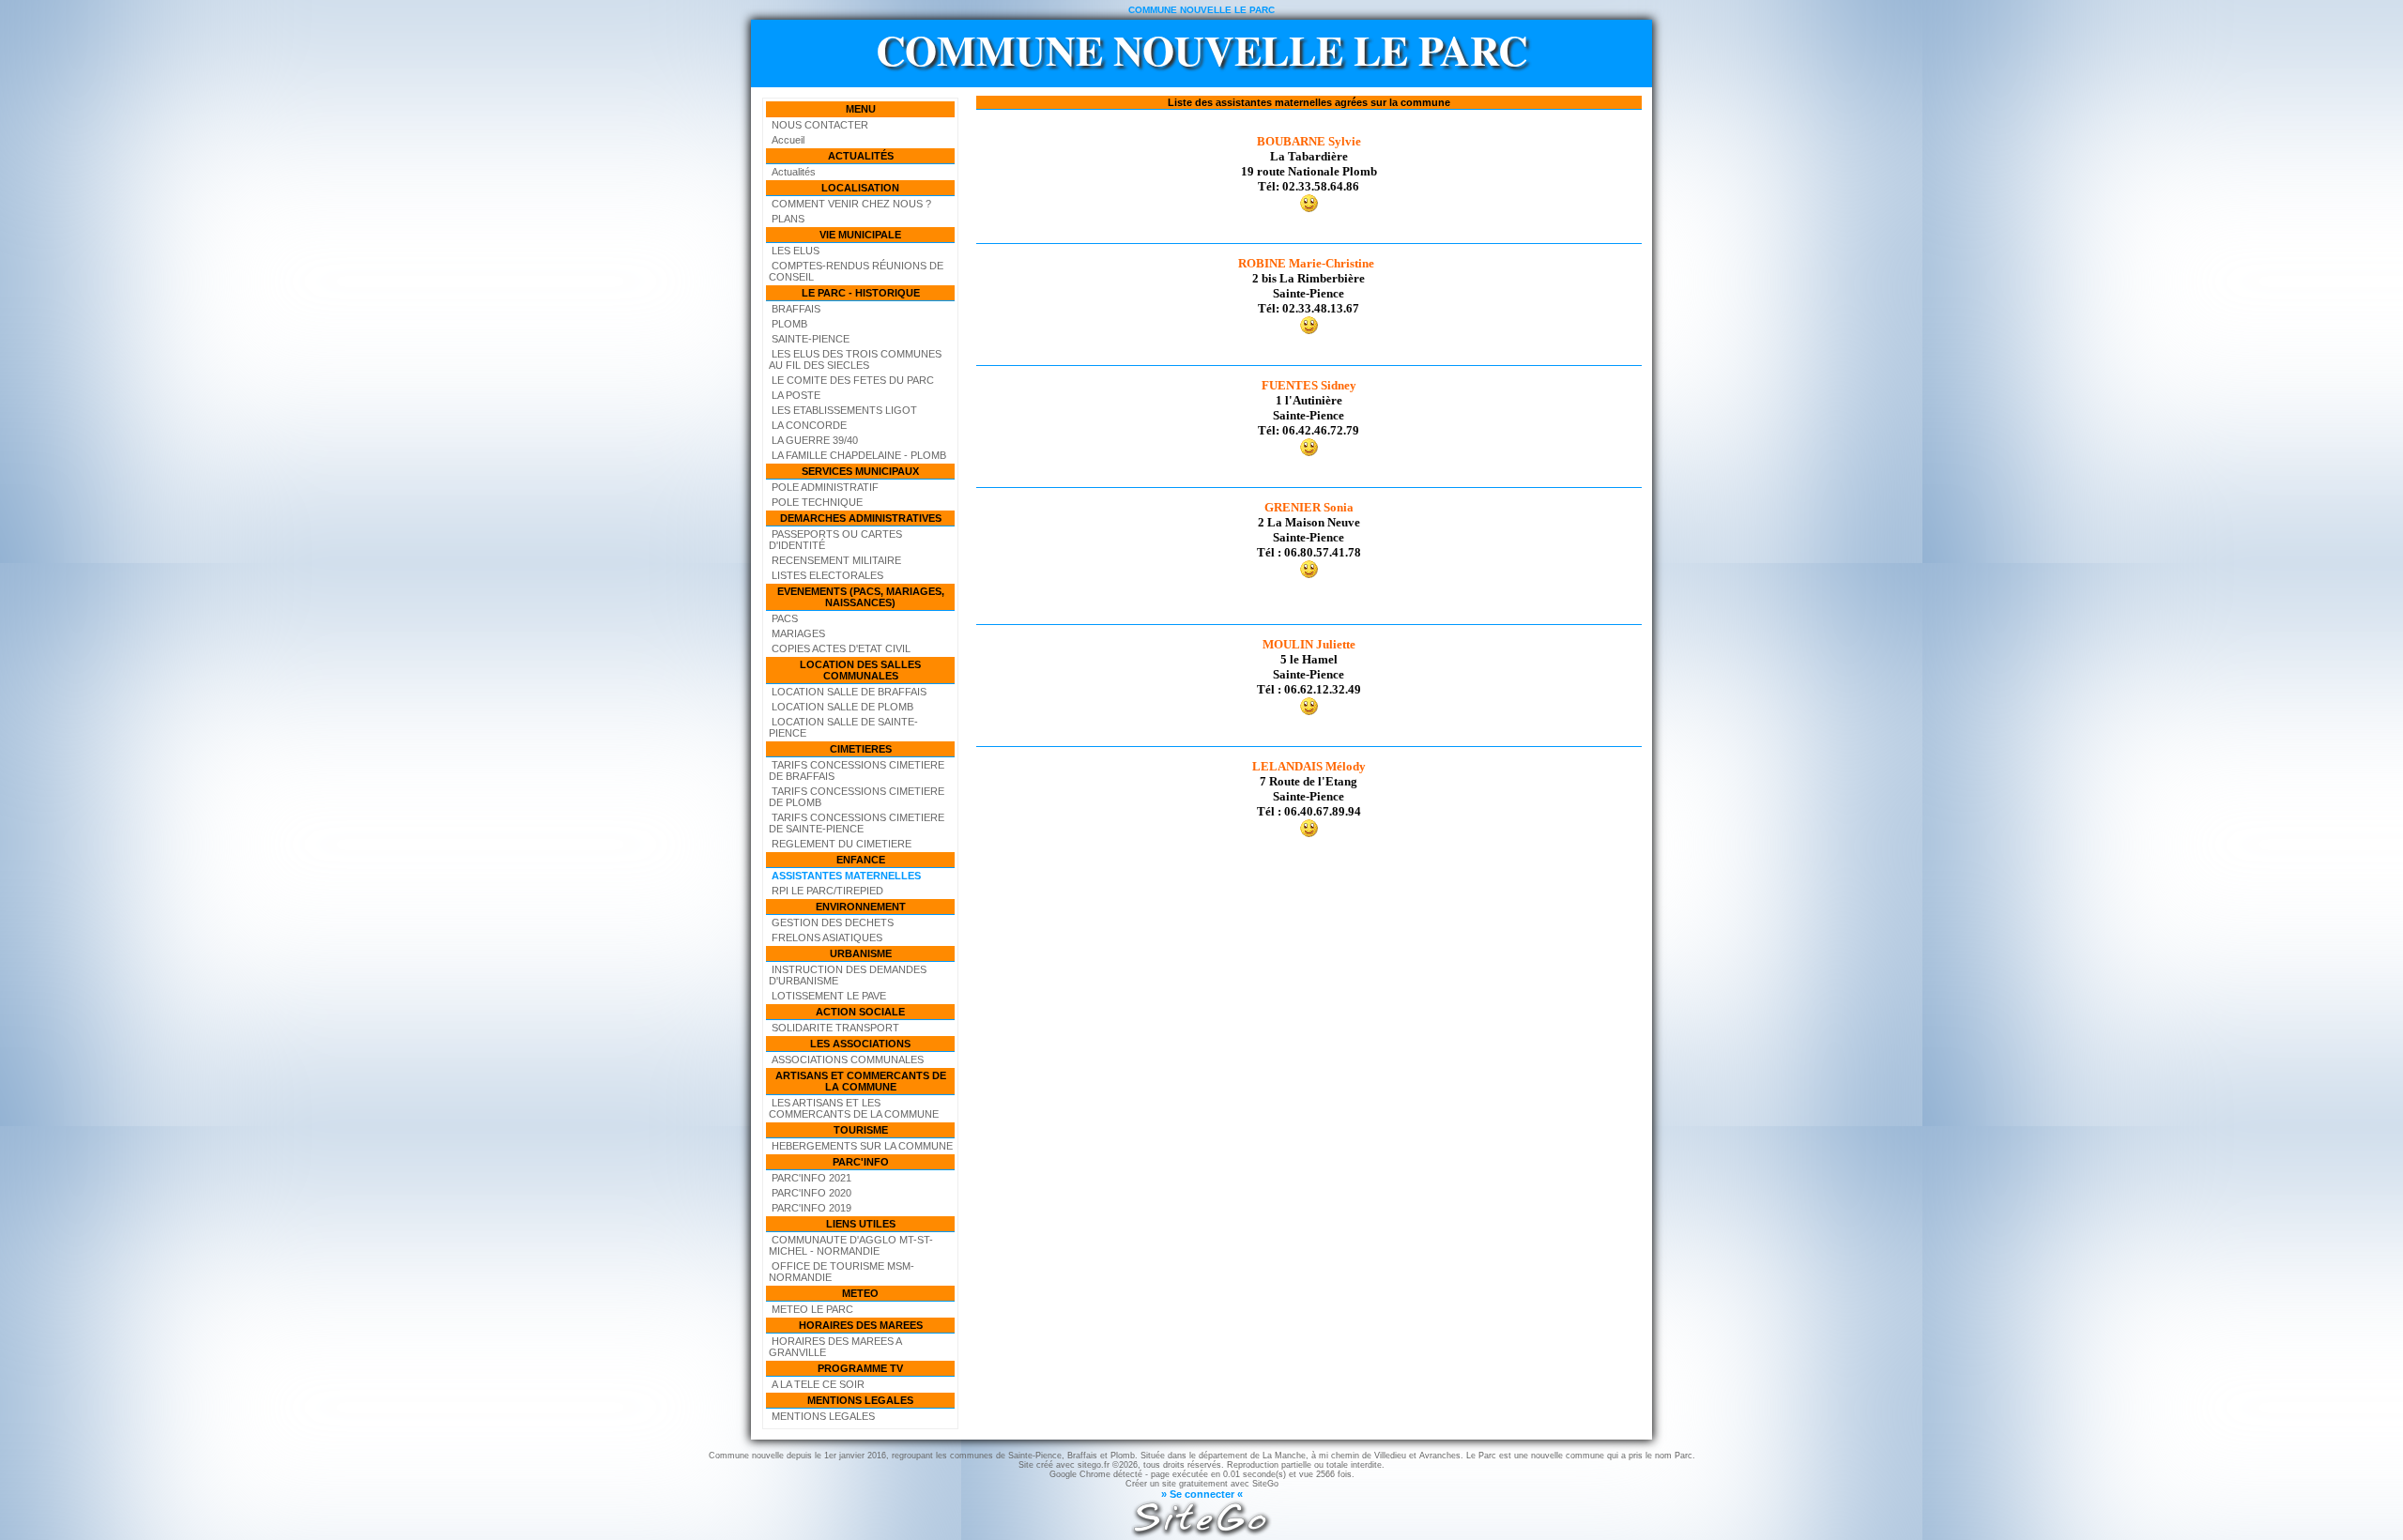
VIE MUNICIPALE (860, 235)
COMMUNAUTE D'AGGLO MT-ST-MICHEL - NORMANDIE (851, 1245)
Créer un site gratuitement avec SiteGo (1202, 1484)
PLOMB (789, 324)
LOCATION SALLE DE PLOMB (842, 707)
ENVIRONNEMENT (861, 907)
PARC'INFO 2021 (811, 1178)
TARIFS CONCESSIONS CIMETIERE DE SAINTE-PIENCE (857, 823)
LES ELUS (796, 251)
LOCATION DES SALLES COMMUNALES (860, 670)
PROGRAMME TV (860, 1368)
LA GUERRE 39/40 (815, 440)
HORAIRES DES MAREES (861, 1325)
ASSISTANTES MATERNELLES (846, 876)
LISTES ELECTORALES (827, 575)
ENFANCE (861, 860)
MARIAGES (798, 633)
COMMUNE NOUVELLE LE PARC (1202, 50)
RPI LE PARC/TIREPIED (827, 891)
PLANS (788, 219)
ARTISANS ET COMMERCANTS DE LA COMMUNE (861, 1081)
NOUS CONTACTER (820, 125)
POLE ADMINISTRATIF (825, 487)
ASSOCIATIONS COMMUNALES (848, 1060)
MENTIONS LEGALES (860, 1400)
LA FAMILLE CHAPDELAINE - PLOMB (859, 455)
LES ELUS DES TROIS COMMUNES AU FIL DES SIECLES (855, 359)
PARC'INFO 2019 (811, 1208)
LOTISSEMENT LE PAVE (829, 996)
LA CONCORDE (809, 425)
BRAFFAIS (796, 309)
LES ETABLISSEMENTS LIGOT (844, 410)
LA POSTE (796, 395)
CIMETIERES (861, 749)
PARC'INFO (861, 1162)
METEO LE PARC (812, 1309)
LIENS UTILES (861, 1224)
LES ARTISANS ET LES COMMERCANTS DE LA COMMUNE (854, 1108)
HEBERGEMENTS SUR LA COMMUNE (862, 1146)
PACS (785, 618)
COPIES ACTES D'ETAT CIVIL (841, 648)
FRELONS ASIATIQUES (827, 938)
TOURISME (861, 1130)
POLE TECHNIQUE (817, 502)
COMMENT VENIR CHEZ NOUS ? (851, 204)
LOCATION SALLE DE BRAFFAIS (849, 692)
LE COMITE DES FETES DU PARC (853, 380)
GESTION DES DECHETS (833, 922)
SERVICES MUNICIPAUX (860, 471)
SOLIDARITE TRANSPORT (835, 1028)
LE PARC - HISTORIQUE (861, 293)
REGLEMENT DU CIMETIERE (842, 844)
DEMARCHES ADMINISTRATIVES (861, 518)
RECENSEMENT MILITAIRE (836, 560)
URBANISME (861, 953)
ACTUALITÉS (861, 156)
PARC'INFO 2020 (811, 1193)
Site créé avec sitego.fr (1064, 1465)
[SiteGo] (1201, 1534)
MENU (861, 109)
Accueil (788, 140)
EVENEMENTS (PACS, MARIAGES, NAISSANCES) (861, 597)
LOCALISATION (860, 188)
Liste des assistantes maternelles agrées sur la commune (1309, 102)
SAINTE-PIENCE (811, 339)
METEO (860, 1293)
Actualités (794, 172)
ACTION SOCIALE (860, 1012)
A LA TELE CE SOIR (818, 1384)
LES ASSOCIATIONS (860, 1044)
